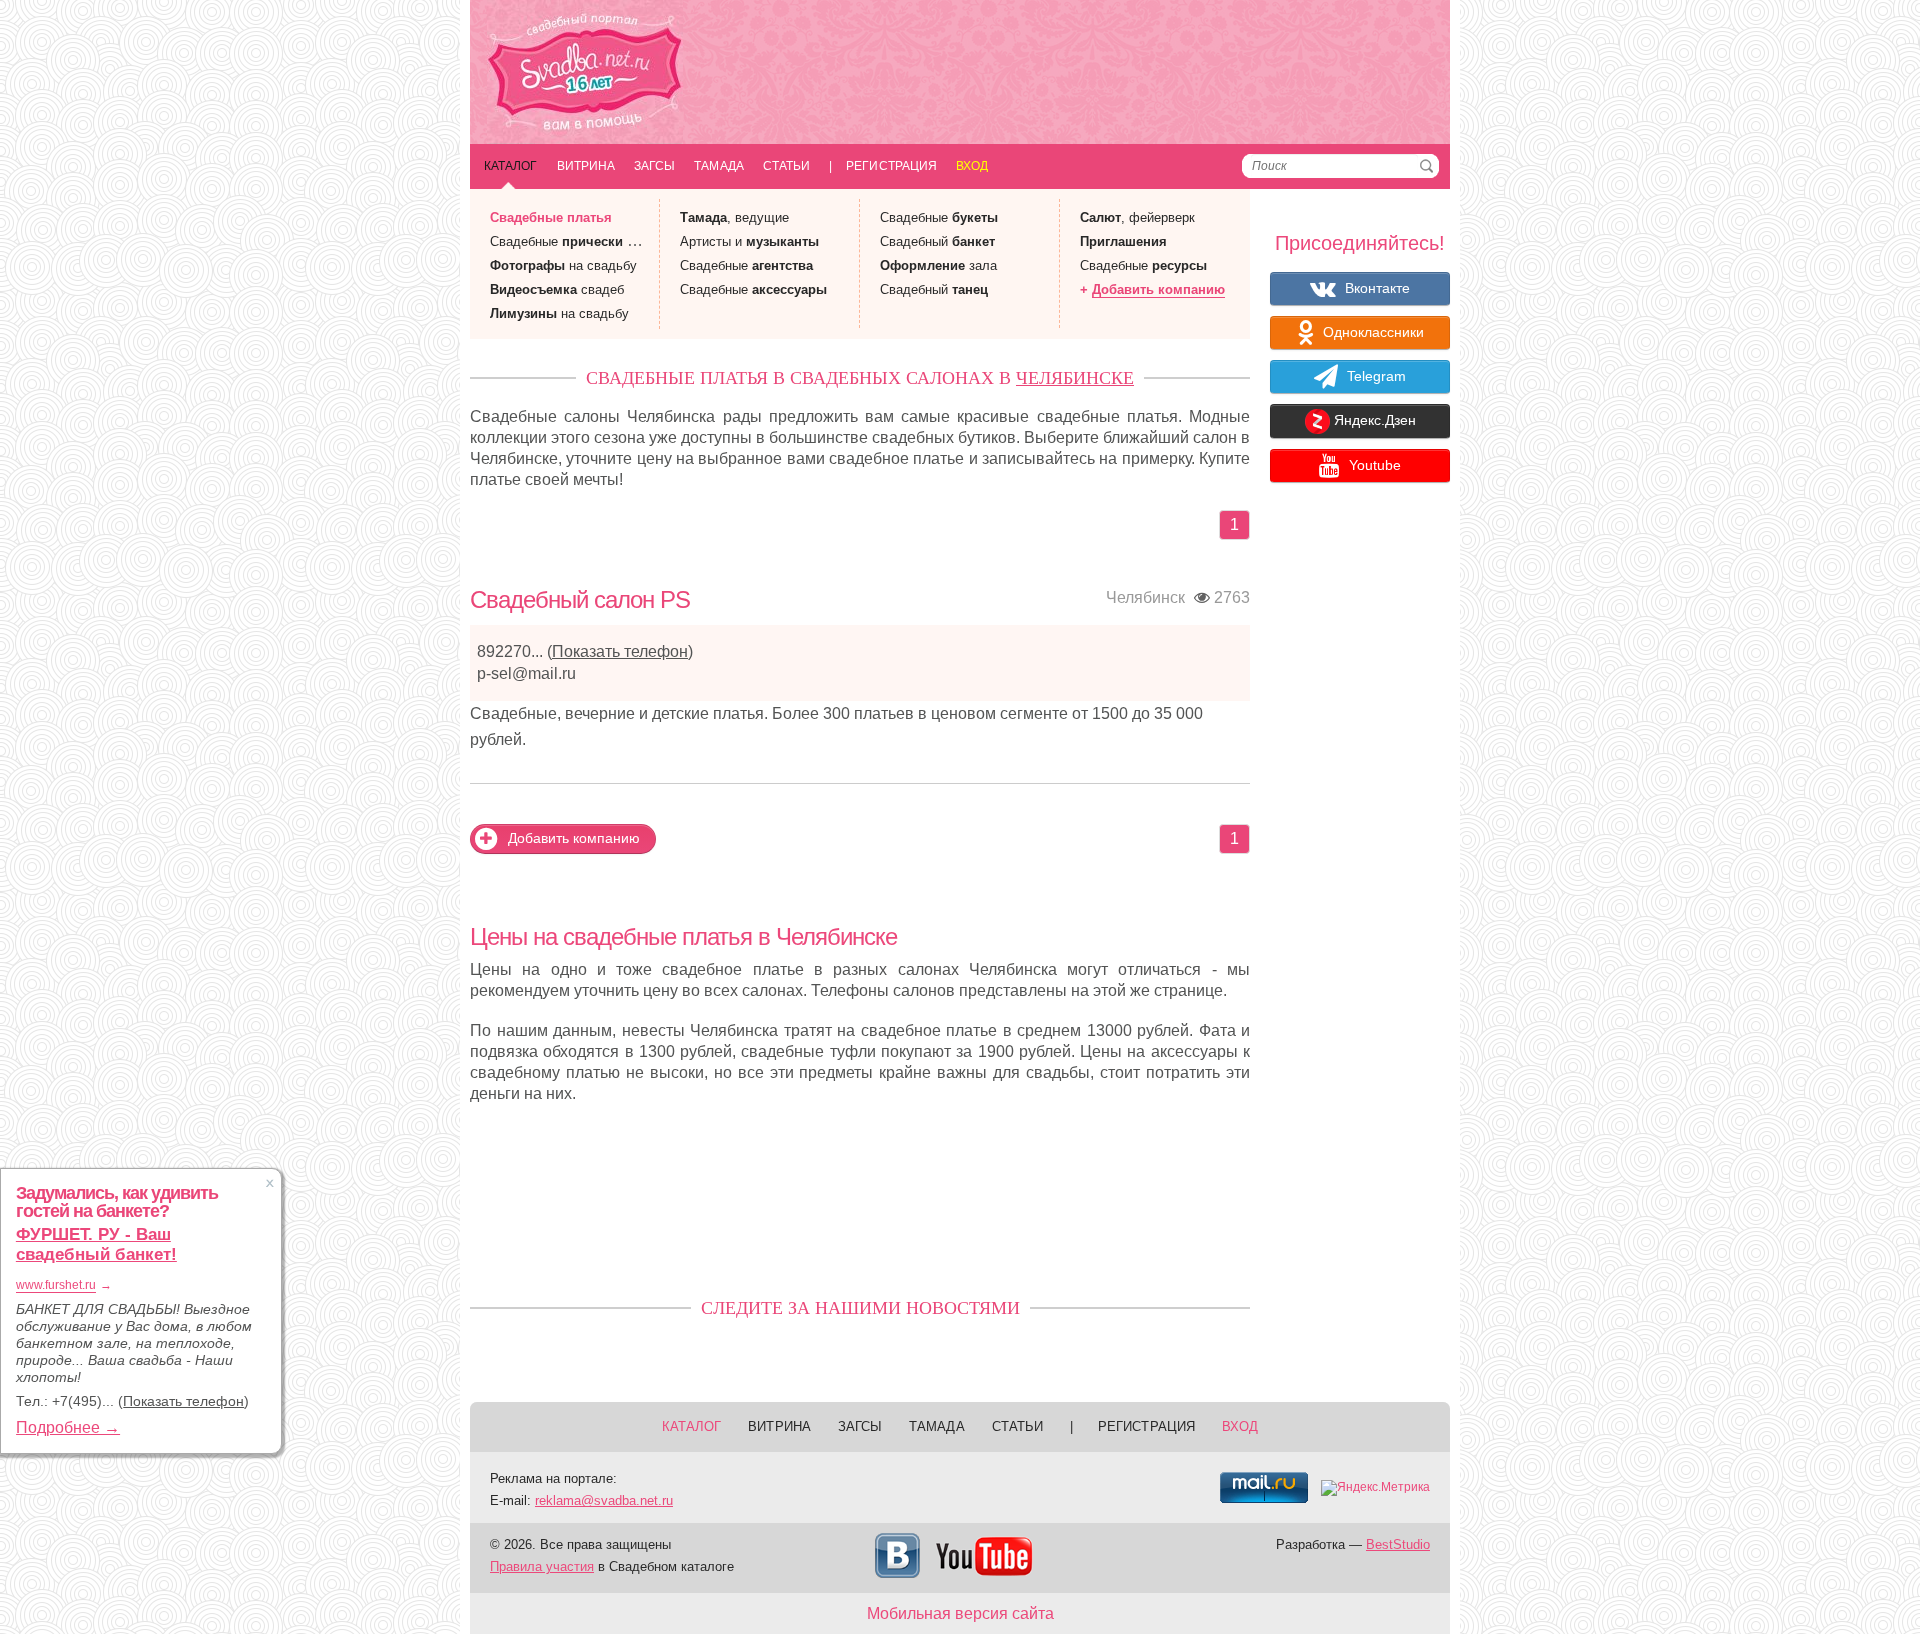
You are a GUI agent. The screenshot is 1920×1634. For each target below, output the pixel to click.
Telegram (1374, 376)
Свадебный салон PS (580, 599)
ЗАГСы (654, 166)
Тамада (718, 166)
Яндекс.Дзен (1373, 421)
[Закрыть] (270, 1183)
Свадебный (937, 241)
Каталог (511, 166)
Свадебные (551, 217)
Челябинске (1075, 378)
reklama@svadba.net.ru (604, 1500)
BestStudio (1398, 1544)
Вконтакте (1375, 288)
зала (938, 265)
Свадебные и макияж (586, 241)
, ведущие (734, 217)
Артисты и (749, 241)
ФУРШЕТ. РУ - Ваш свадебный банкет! (96, 1244)
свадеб (557, 289)
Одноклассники (1371, 332)
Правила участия (542, 1566)
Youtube (1373, 465)
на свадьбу (563, 265)
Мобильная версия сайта (960, 1613)
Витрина (586, 166)
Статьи (786, 166)
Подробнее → (68, 1427)
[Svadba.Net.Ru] (585, 74)
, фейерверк (1137, 217)
